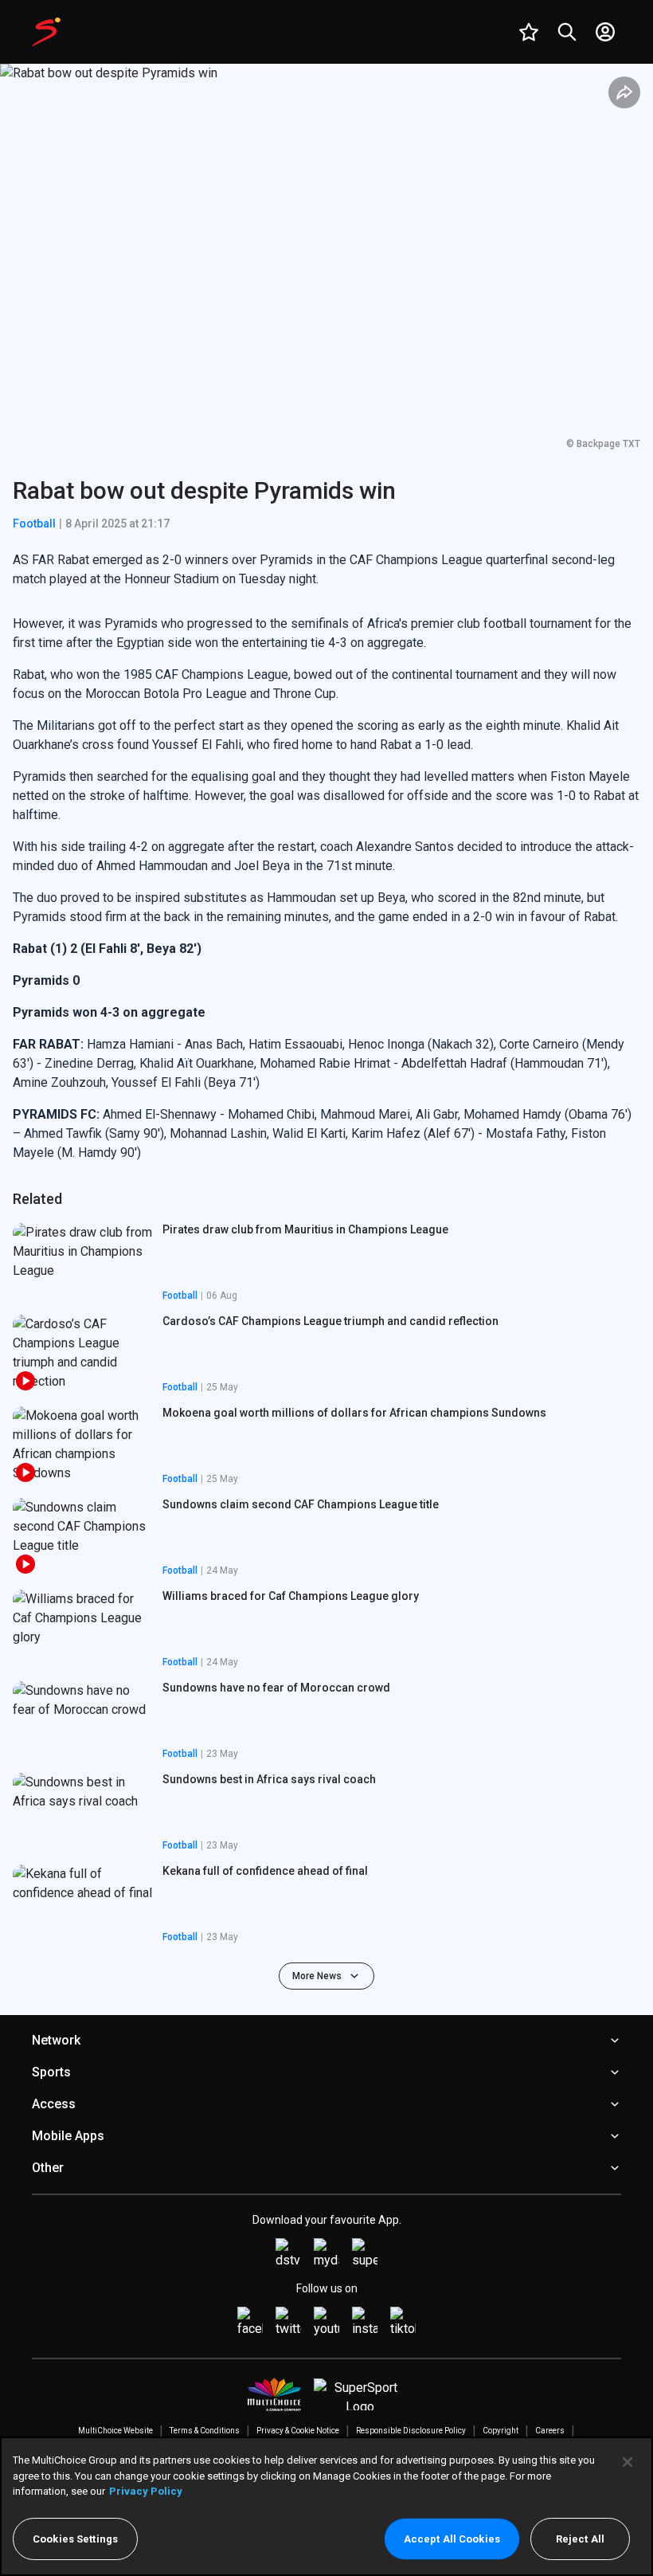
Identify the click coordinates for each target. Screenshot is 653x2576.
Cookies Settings (75, 2539)
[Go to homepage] (46, 32)
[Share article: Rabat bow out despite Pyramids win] (624, 92)
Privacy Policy (146, 2491)
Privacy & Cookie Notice (298, 2431)
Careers (550, 2431)
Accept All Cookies (452, 2539)
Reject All (580, 2539)
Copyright (501, 2431)
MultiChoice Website (115, 2431)
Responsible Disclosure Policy (411, 2431)
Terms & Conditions (205, 2431)
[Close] (628, 2462)
